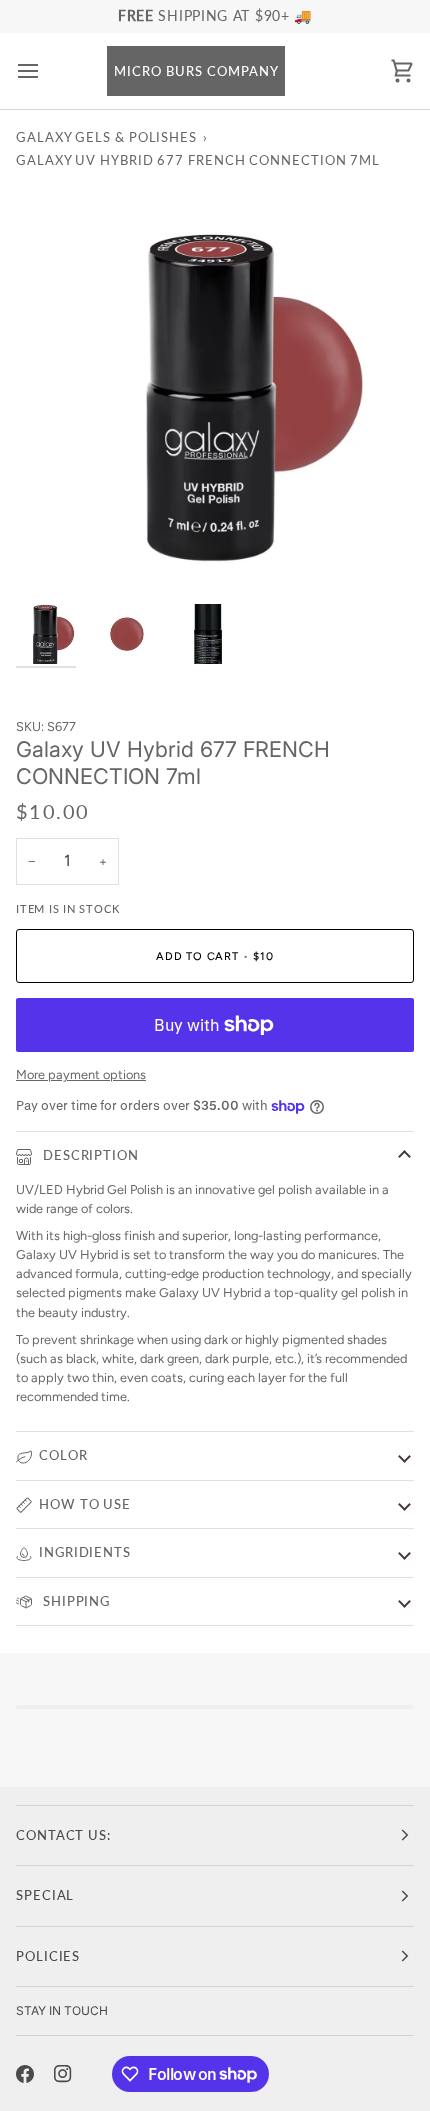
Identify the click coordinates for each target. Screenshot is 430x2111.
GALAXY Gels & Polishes (106, 137)
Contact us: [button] (63, 1835)
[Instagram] (63, 2074)
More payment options (81, 1074)
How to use (85, 1504)
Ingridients (85, 1552)
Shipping (74, 1601)
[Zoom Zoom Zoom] (215, 387)
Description (89, 1155)
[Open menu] (46, 71)
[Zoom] (53, 548)
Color (63, 1455)
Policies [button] (48, 1956)
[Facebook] (25, 2074)
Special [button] (45, 1895)
